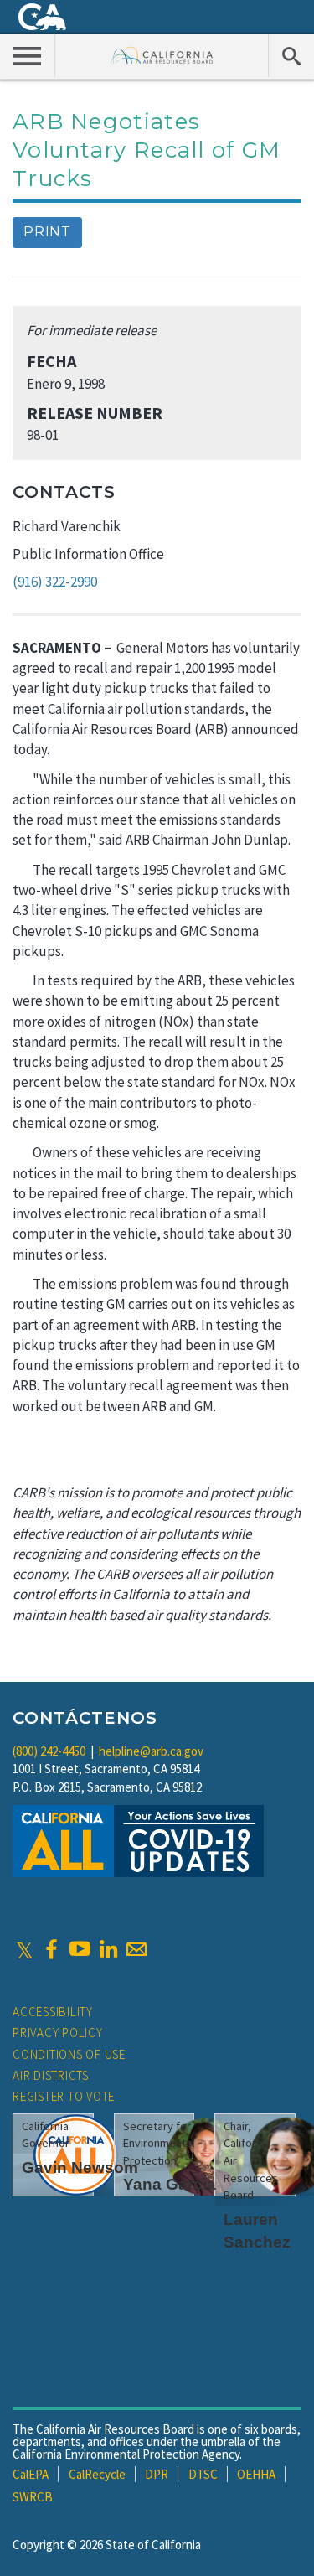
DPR (157, 2474)
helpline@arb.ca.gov (151, 1751)
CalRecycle (97, 2474)
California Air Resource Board (162, 55)
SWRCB (33, 2497)
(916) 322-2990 (55, 582)
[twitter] (25, 1949)
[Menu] (28, 55)
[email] (136, 1949)
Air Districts (51, 2075)
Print (47, 232)
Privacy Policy (58, 2033)
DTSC (203, 2474)
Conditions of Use (69, 2054)
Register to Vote (64, 2096)
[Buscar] (291, 55)
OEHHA (256, 2474)
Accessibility (53, 2012)
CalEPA (31, 2474)
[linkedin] (108, 1949)
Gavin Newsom (80, 2167)
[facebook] (51, 1949)
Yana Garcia (170, 2184)
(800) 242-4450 (49, 1751)
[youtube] (80, 1949)
